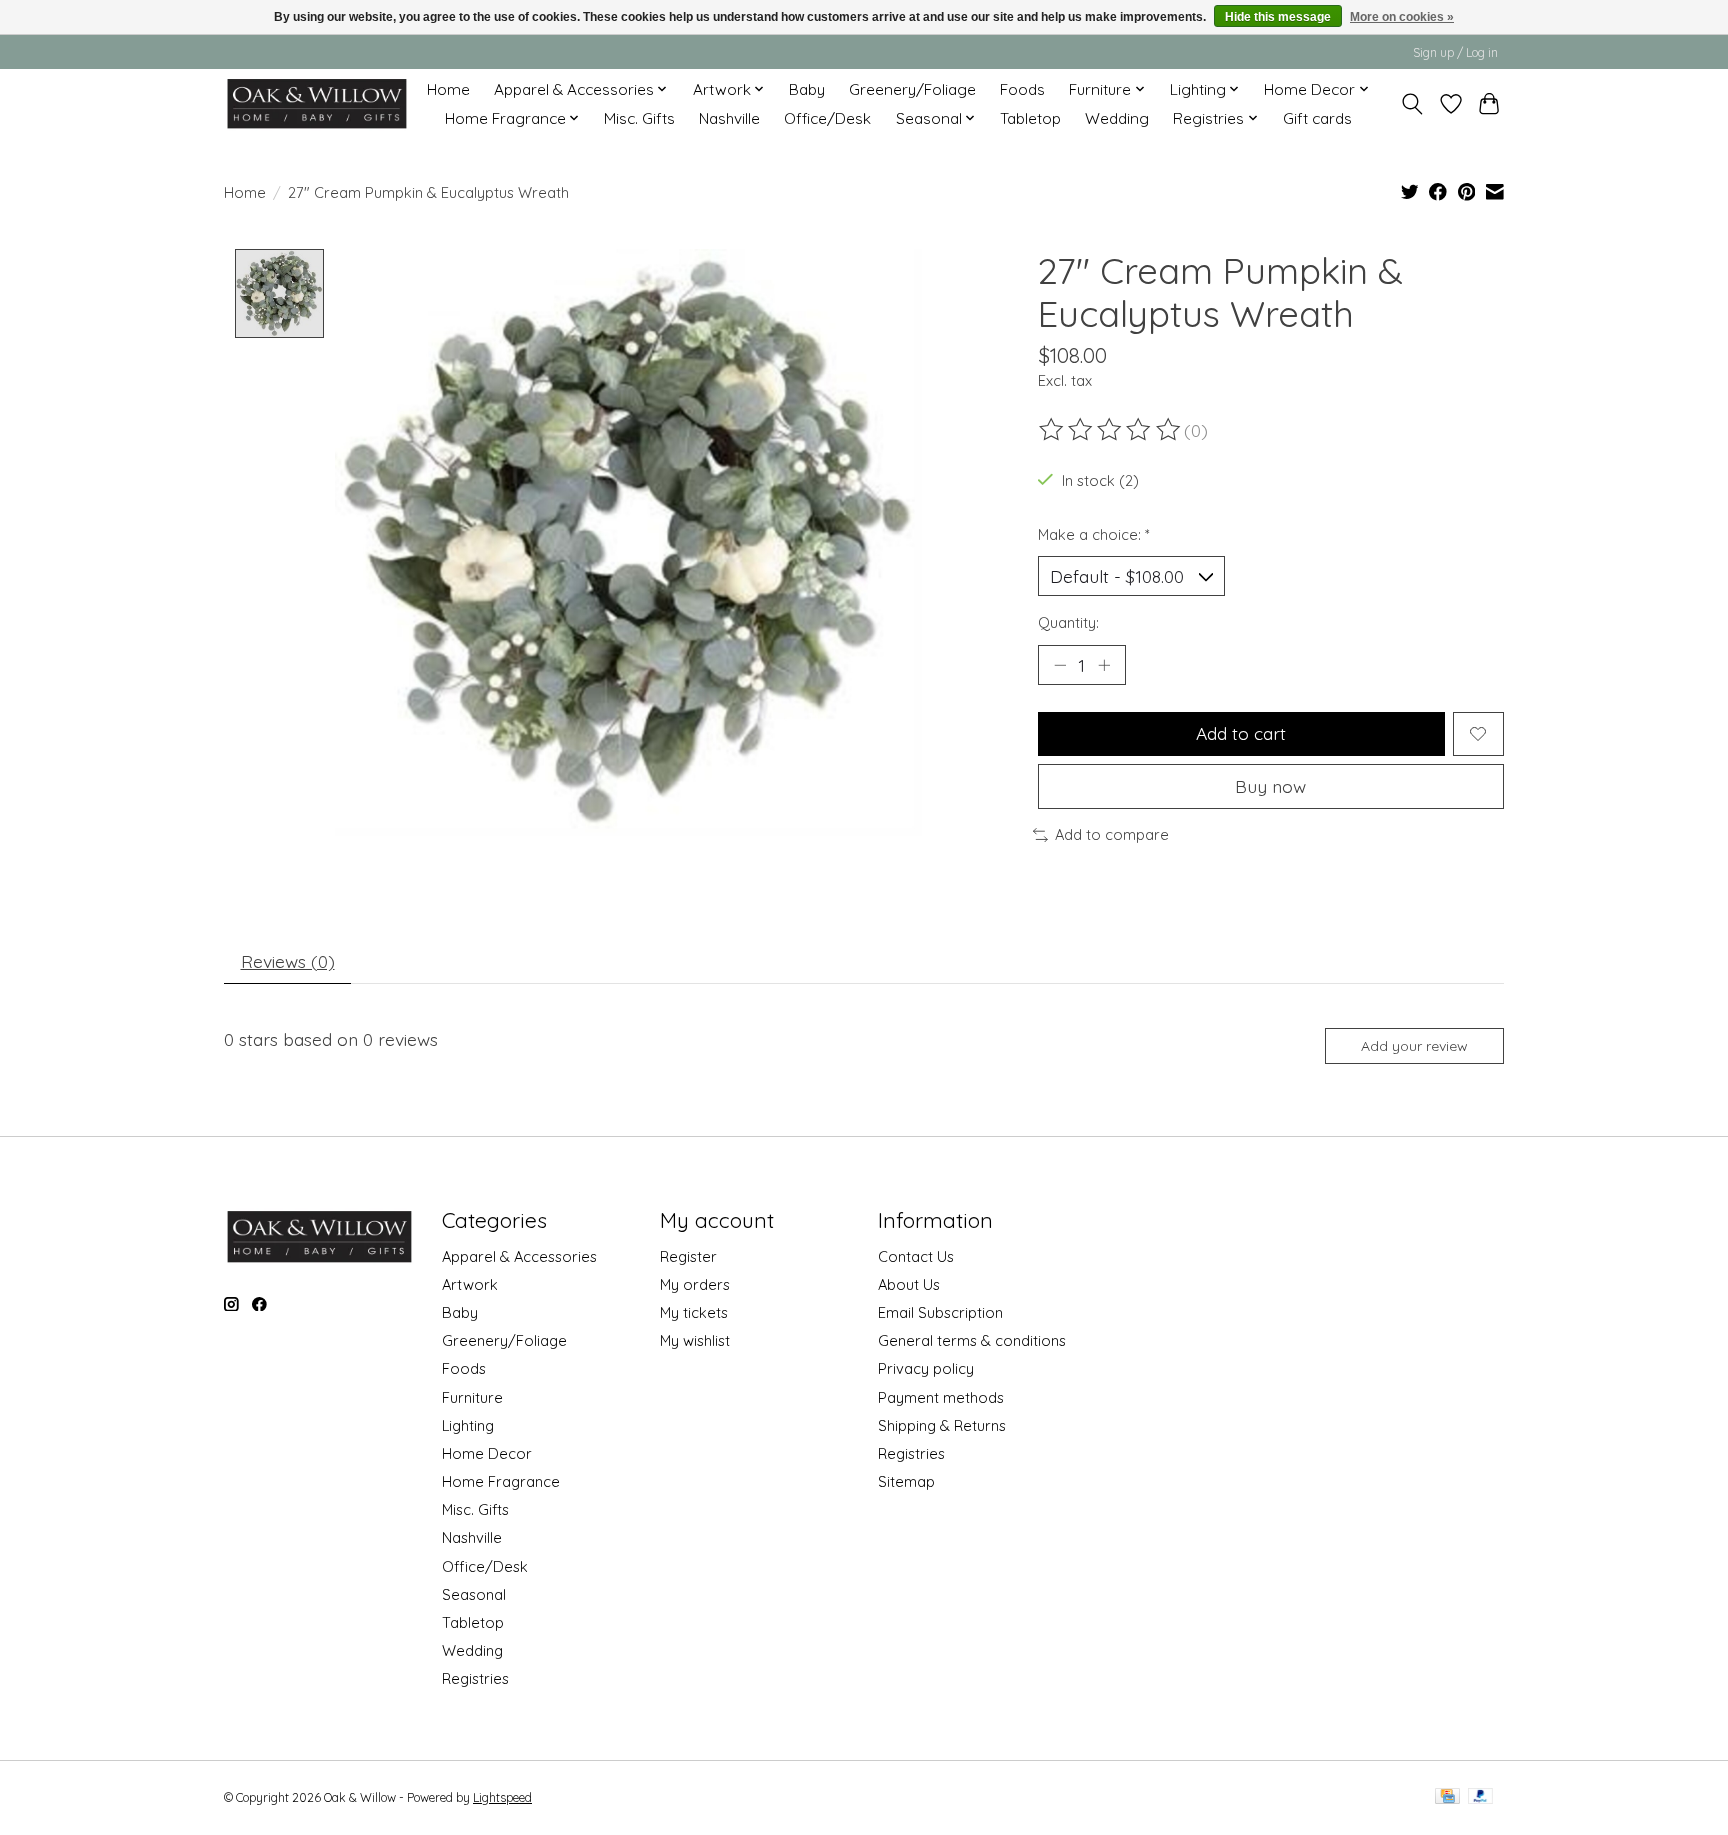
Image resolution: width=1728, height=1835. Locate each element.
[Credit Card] (1447, 1797)
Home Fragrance (501, 1481)
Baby (807, 89)
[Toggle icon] (1412, 104)
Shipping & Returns (942, 1425)
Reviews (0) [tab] (288, 961)
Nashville (729, 118)
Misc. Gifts (639, 118)
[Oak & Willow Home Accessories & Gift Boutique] (316, 103)
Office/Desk (827, 118)
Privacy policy (926, 1368)
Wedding (1117, 118)
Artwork (470, 1284)
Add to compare (1112, 834)
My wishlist (695, 1340)
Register (688, 1256)
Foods (1022, 89)
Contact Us (916, 1256)
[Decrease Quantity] (1060, 665)
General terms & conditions (972, 1340)
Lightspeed (502, 1797)
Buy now (1270, 786)
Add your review (1414, 1046)
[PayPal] (1481, 1797)
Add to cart (1241, 733)
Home (448, 89)
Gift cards (1317, 118)
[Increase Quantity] (1104, 665)
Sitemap (906, 1481)
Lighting (468, 1425)
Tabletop (1030, 118)
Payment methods (941, 1397)
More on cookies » (1402, 17)
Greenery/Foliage (912, 89)
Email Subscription (940, 1312)
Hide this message (1278, 17)
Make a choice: (1094, 534)
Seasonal (474, 1594)
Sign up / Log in (1455, 52)
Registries (475, 1678)
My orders (695, 1284)
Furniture (472, 1397)
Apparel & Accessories (519, 1256)
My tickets (694, 1312)
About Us (909, 1284)
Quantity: (1068, 622)
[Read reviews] (1111, 430)
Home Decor (487, 1453)
